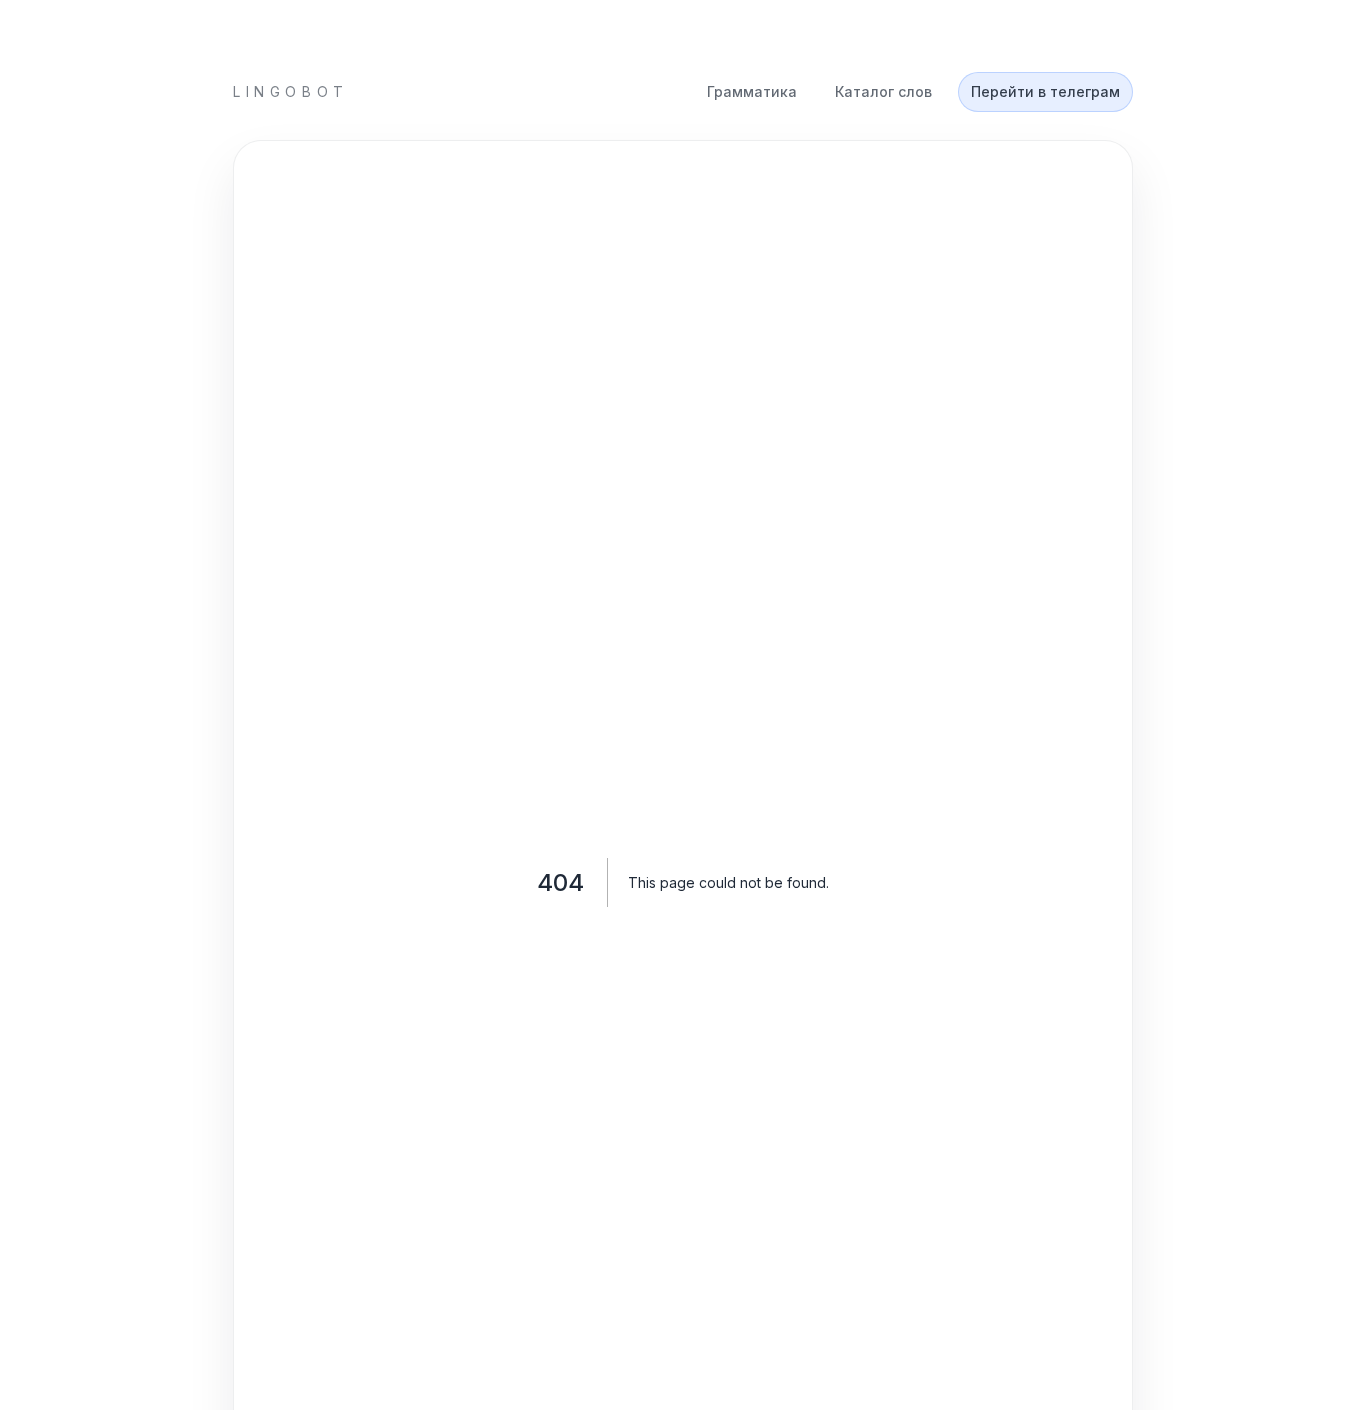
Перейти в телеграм (1045, 91)
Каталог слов (883, 91)
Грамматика (752, 91)
